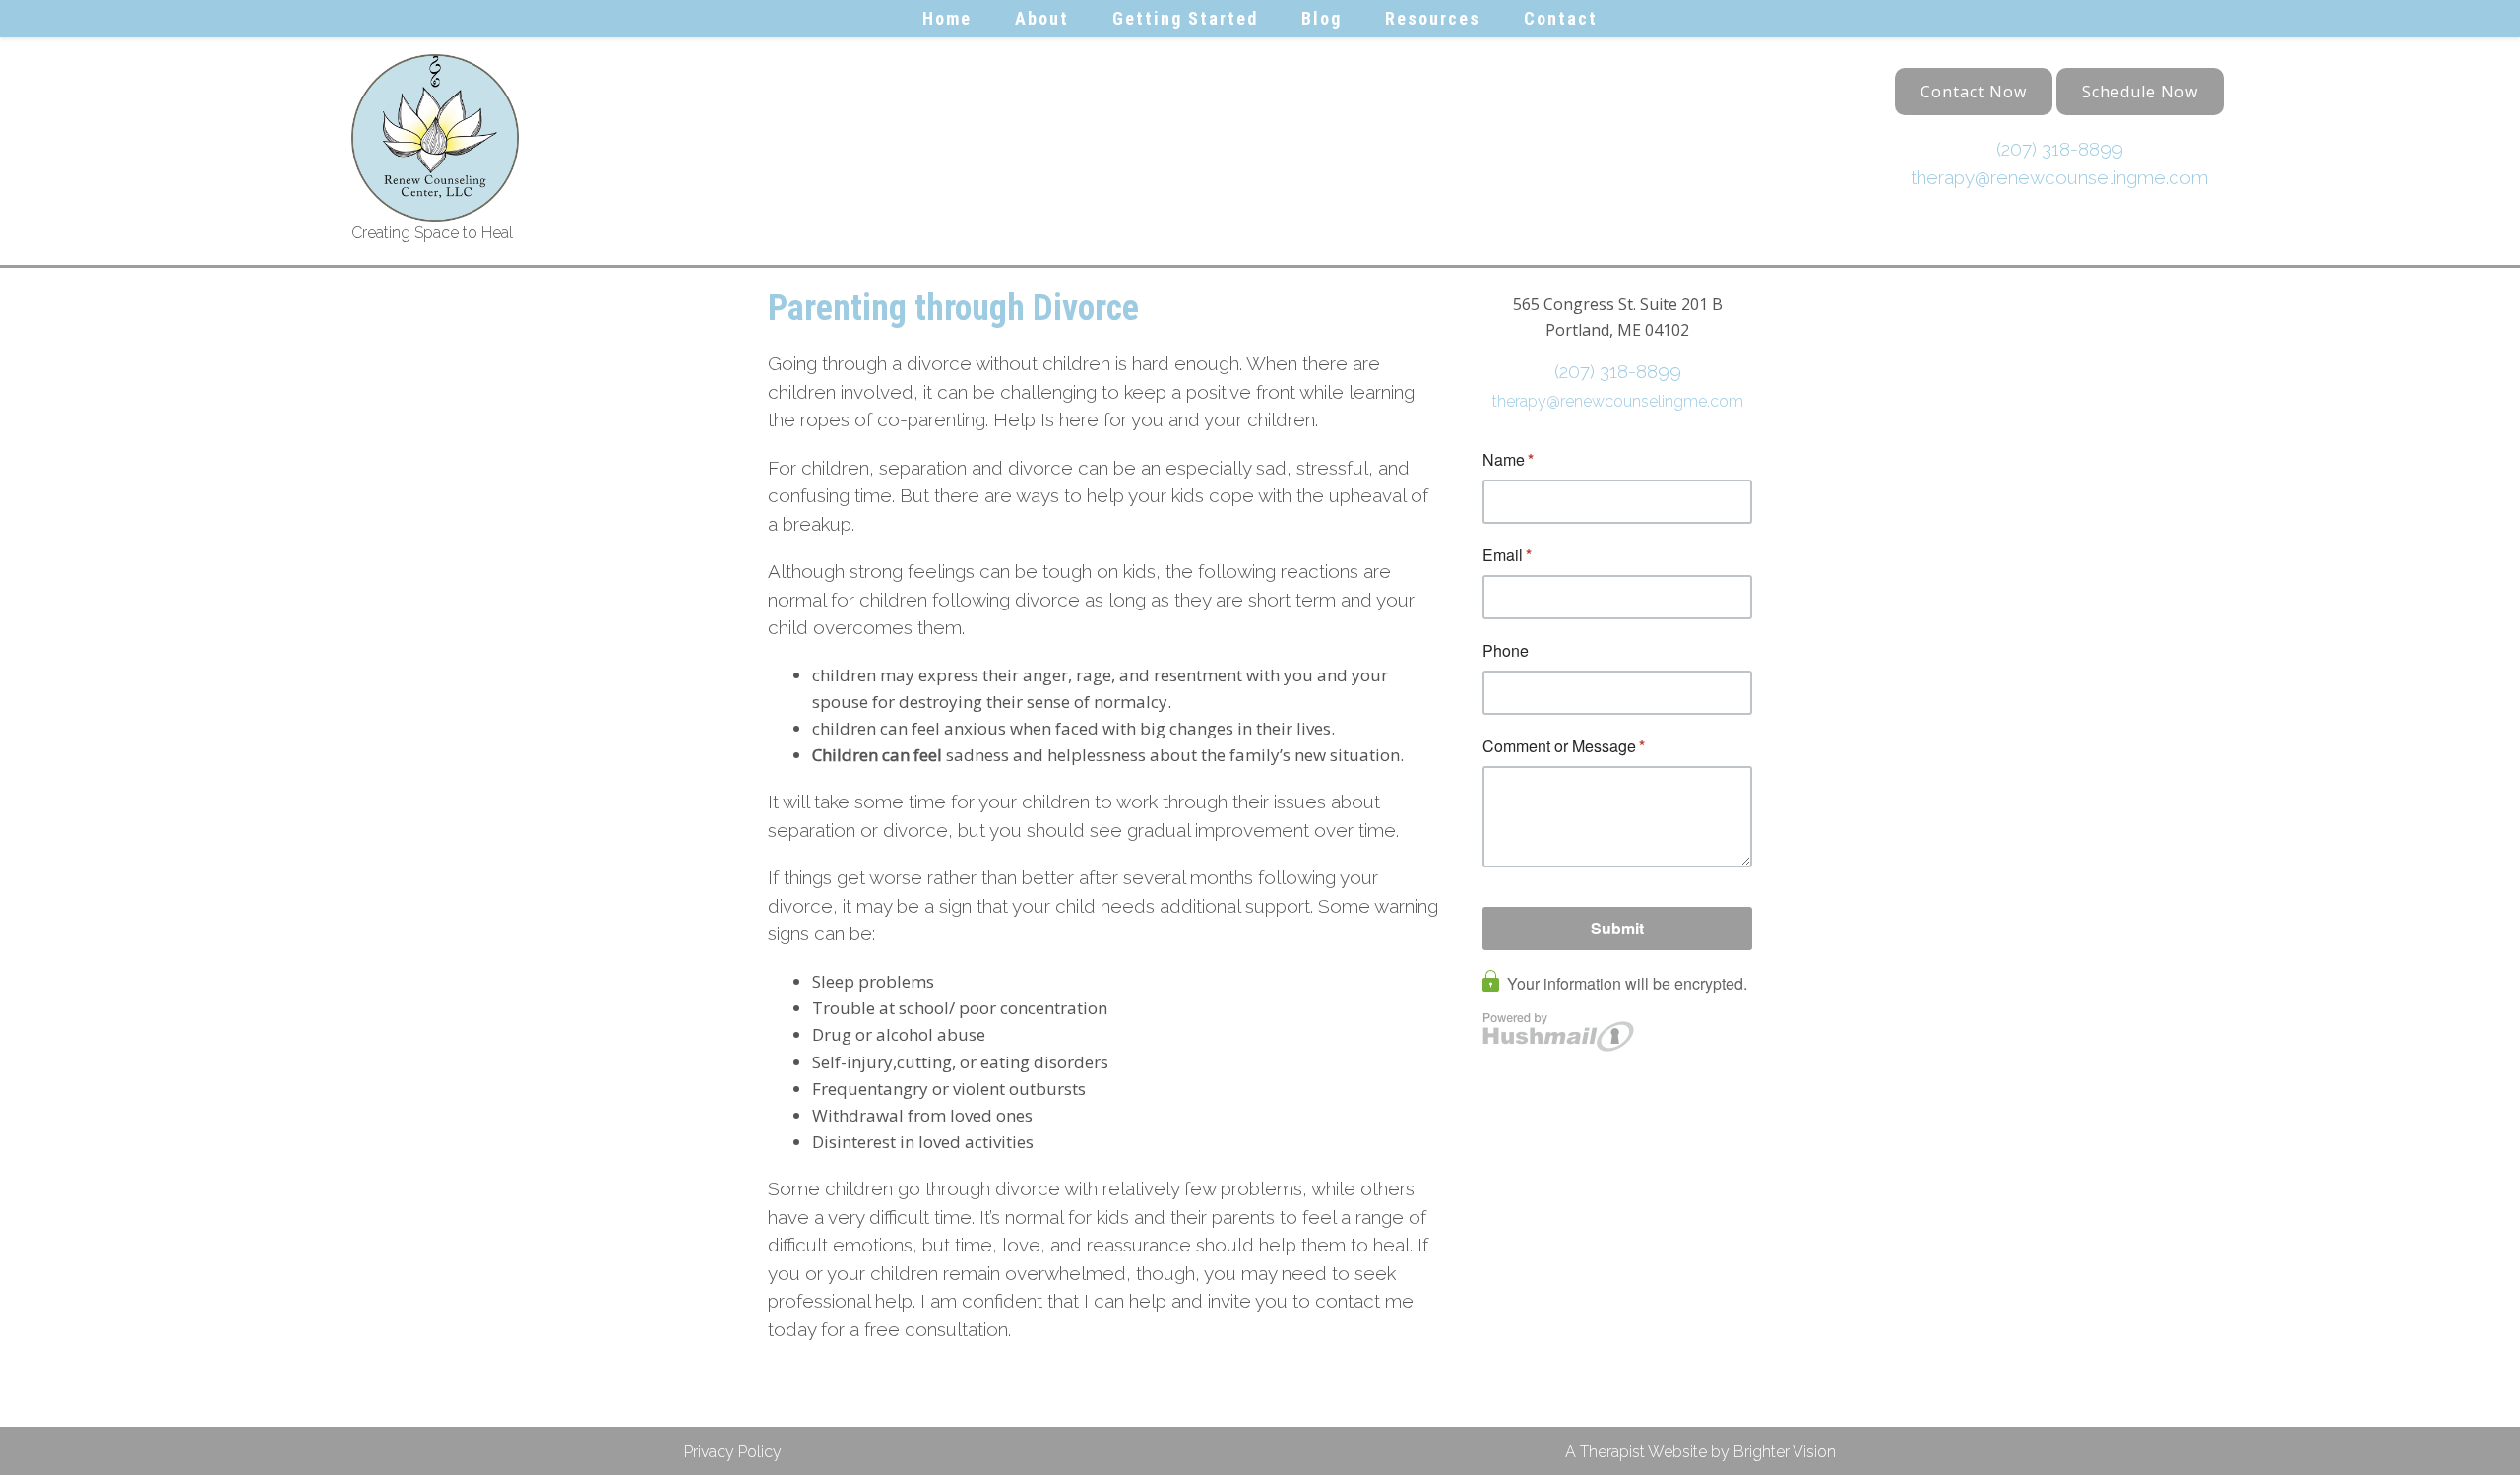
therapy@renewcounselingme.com (2059, 177)
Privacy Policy (733, 1452)
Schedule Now (2140, 92)
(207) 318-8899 (2060, 149)
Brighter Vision (1785, 1452)
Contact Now (1974, 92)
